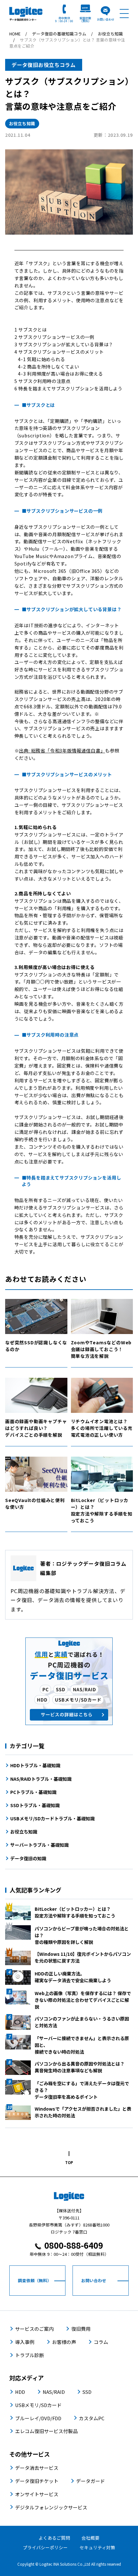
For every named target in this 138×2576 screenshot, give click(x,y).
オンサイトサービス (37, 2494)
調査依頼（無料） (85, 19)
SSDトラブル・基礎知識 (35, 1805)
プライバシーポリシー (45, 2547)
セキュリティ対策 (97, 2547)
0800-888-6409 (74, 2245)
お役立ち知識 (22, 123)
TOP (69, 2162)
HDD (20, 2392)
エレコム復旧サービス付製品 (46, 2431)
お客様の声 (64, 2342)
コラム (101, 2342)
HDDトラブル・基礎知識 (35, 1765)
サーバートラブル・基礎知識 (39, 1845)
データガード (91, 2481)
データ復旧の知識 (28, 1858)
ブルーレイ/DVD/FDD (38, 2418)
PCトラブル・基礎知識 (33, 1792)
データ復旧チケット (37, 2481)
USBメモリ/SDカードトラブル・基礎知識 (52, 1818)
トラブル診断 (30, 2355)
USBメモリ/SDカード (38, 2405)
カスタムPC (92, 2418)
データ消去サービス (37, 2468)
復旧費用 (81, 2329)
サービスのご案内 (34, 2329)
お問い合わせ (106, 19)
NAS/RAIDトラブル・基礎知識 (41, 1779)
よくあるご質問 (54, 2538)
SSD (87, 2392)
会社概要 (91, 2538)
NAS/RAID (54, 2392)
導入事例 (25, 2342)
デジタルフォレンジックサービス (51, 2507)
